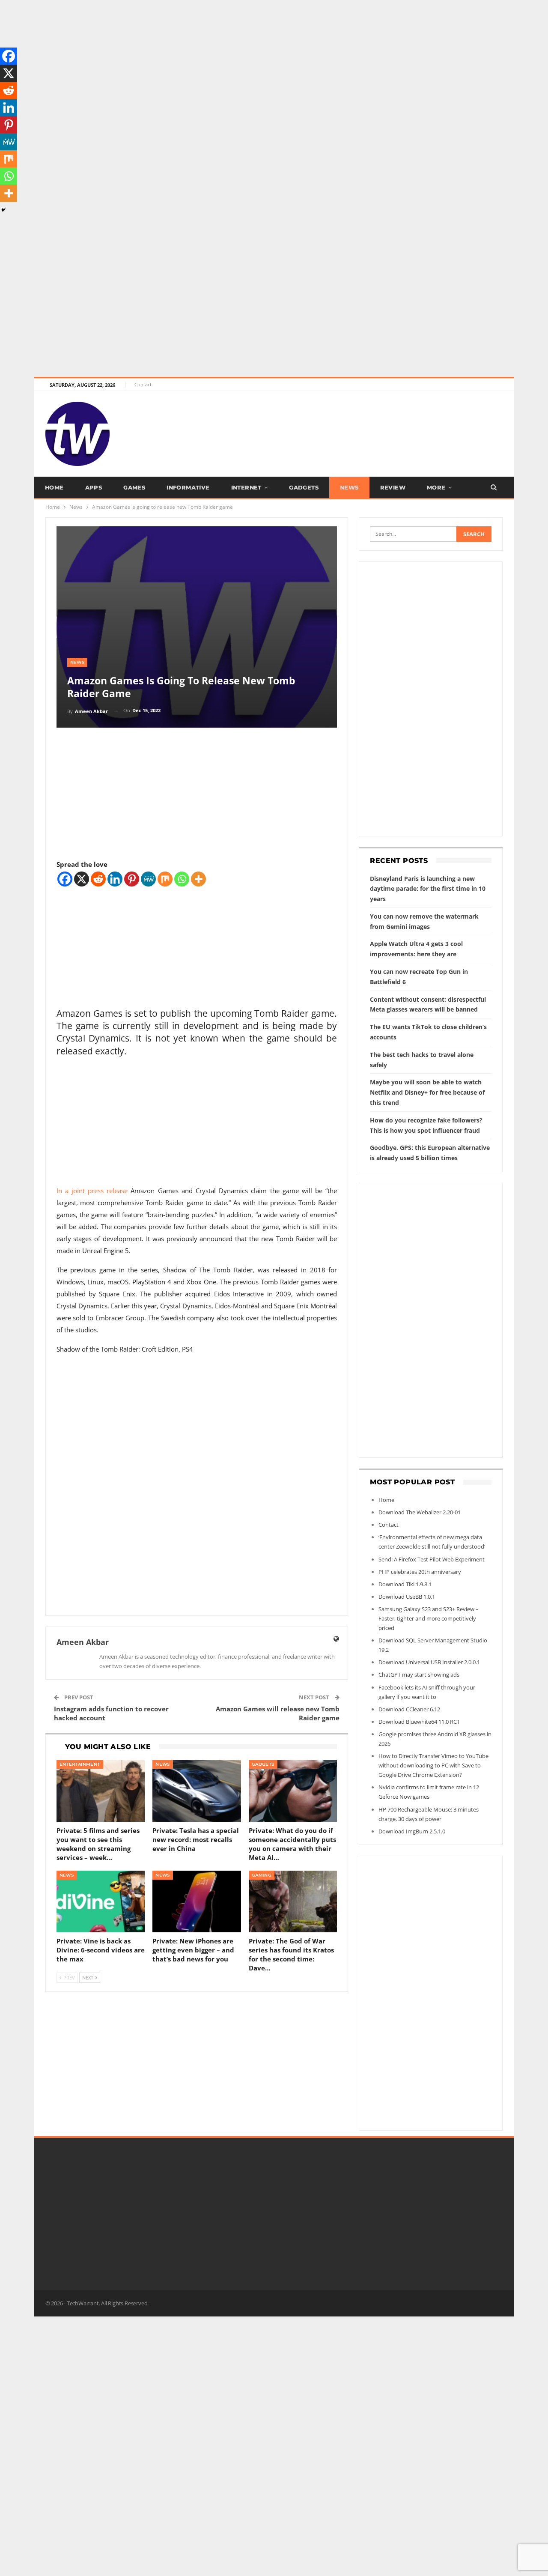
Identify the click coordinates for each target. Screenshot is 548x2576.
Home (54, 487)
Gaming (262, 1875)
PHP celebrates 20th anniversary (420, 1572)
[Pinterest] (132, 879)
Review (393, 487)
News (349, 487)
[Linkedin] (115, 879)
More (436, 487)
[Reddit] (98, 879)
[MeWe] (148, 879)
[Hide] (3, 210)
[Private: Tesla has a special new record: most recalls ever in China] (197, 1791)
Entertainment (80, 1764)
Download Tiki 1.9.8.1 (405, 1584)
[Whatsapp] (182, 879)
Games (134, 487)
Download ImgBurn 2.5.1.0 (412, 1831)
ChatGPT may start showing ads (419, 1675)
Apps (94, 487)
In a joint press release (92, 1191)
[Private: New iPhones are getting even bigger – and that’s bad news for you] (197, 1902)
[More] (198, 879)
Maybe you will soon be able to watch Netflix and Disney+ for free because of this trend (427, 1092)
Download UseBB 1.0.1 (407, 1597)
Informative (188, 487)
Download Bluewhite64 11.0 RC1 (419, 1722)
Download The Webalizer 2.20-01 (420, 1512)
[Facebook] (65, 879)
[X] (82, 879)
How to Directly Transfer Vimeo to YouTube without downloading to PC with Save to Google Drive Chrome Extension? (433, 1765)
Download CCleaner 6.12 (409, 1709)
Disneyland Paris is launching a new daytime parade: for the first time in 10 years (428, 889)
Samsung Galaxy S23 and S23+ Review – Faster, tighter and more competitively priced (429, 1618)
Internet (246, 487)
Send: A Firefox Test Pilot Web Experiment (432, 1559)
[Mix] (165, 879)
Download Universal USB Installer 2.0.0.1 (429, 1662)
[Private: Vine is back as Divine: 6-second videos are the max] (101, 1902)
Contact (143, 384)
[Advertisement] (257, 60)
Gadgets (304, 487)
